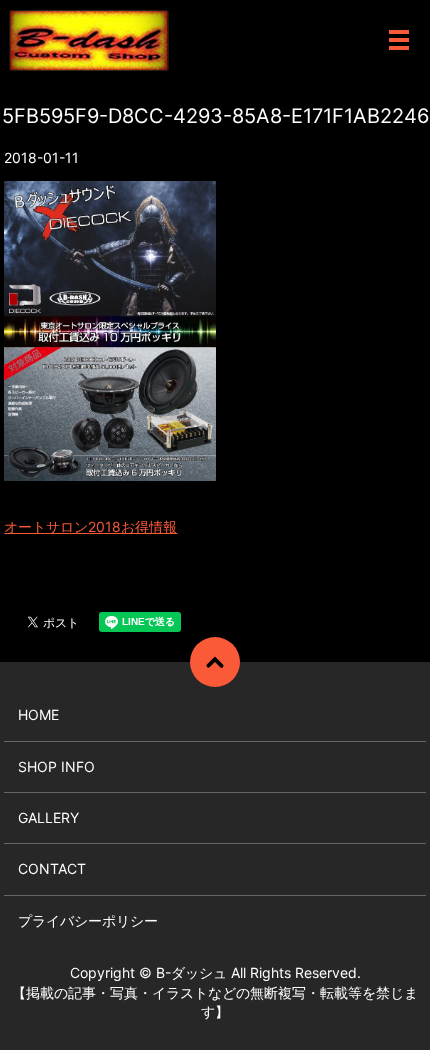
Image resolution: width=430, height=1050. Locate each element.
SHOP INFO (56, 766)
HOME (38, 714)
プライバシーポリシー (88, 920)
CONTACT (52, 868)
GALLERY (48, 817)
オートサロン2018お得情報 (90, 526)
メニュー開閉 (399, 40)
